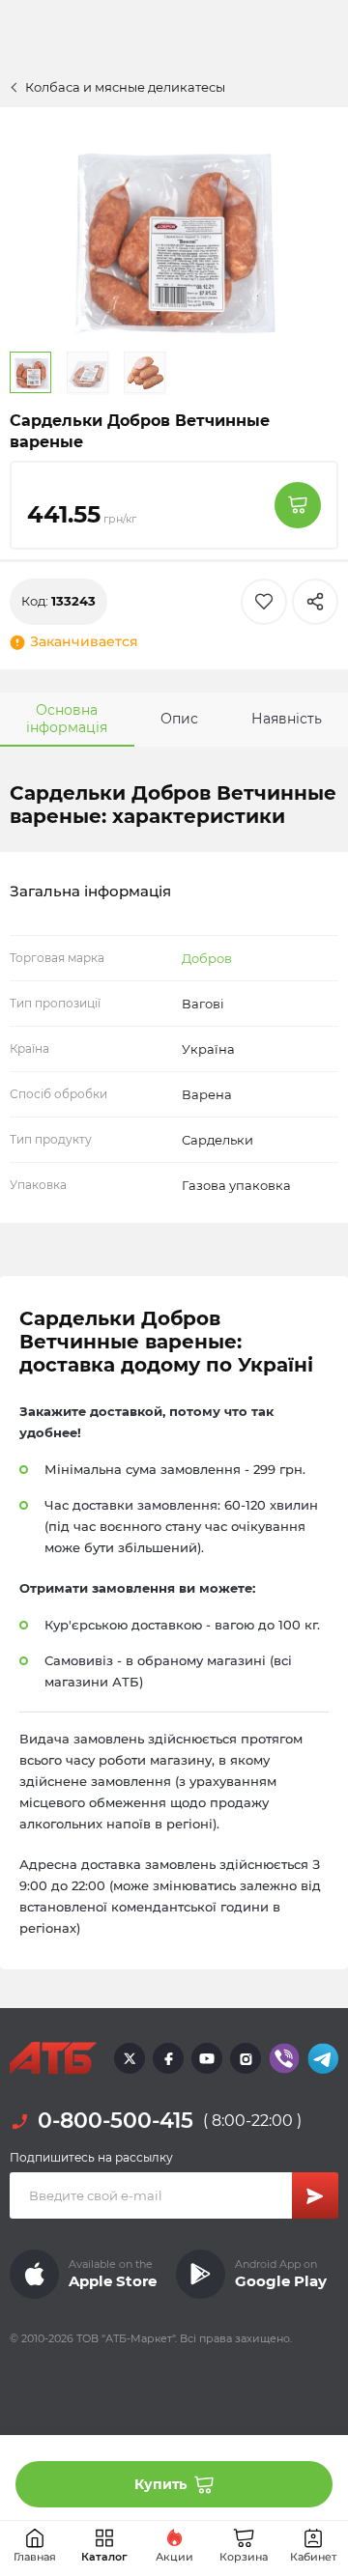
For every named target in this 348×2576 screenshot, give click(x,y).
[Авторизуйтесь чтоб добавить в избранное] (264, 602)
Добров (207, 958)
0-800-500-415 (116, 2121)
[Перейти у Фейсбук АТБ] (168, 2058)
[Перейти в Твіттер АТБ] (130, 2058)
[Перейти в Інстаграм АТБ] (246, 2058)
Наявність (287, 719)
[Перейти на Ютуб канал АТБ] (207, 2058)
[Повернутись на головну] (53, 2058)
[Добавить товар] (298, 505)
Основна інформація (67, 719)
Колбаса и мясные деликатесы (125, 87)
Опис (179, 719)
